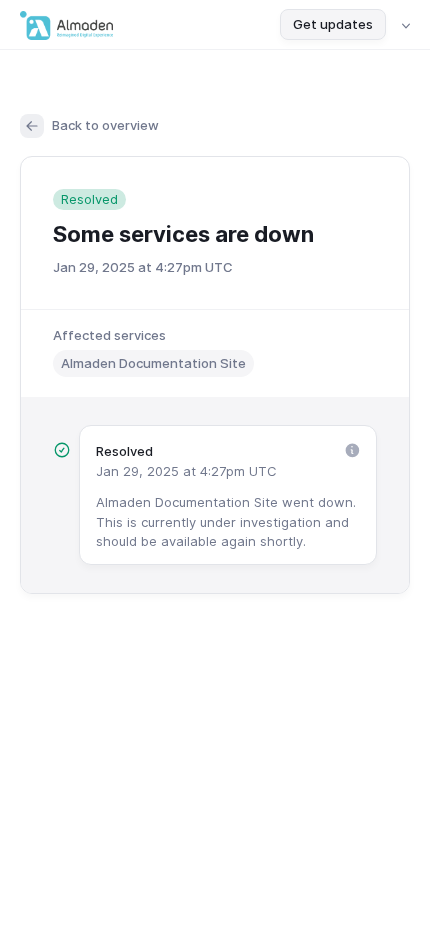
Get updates (333, 24)
